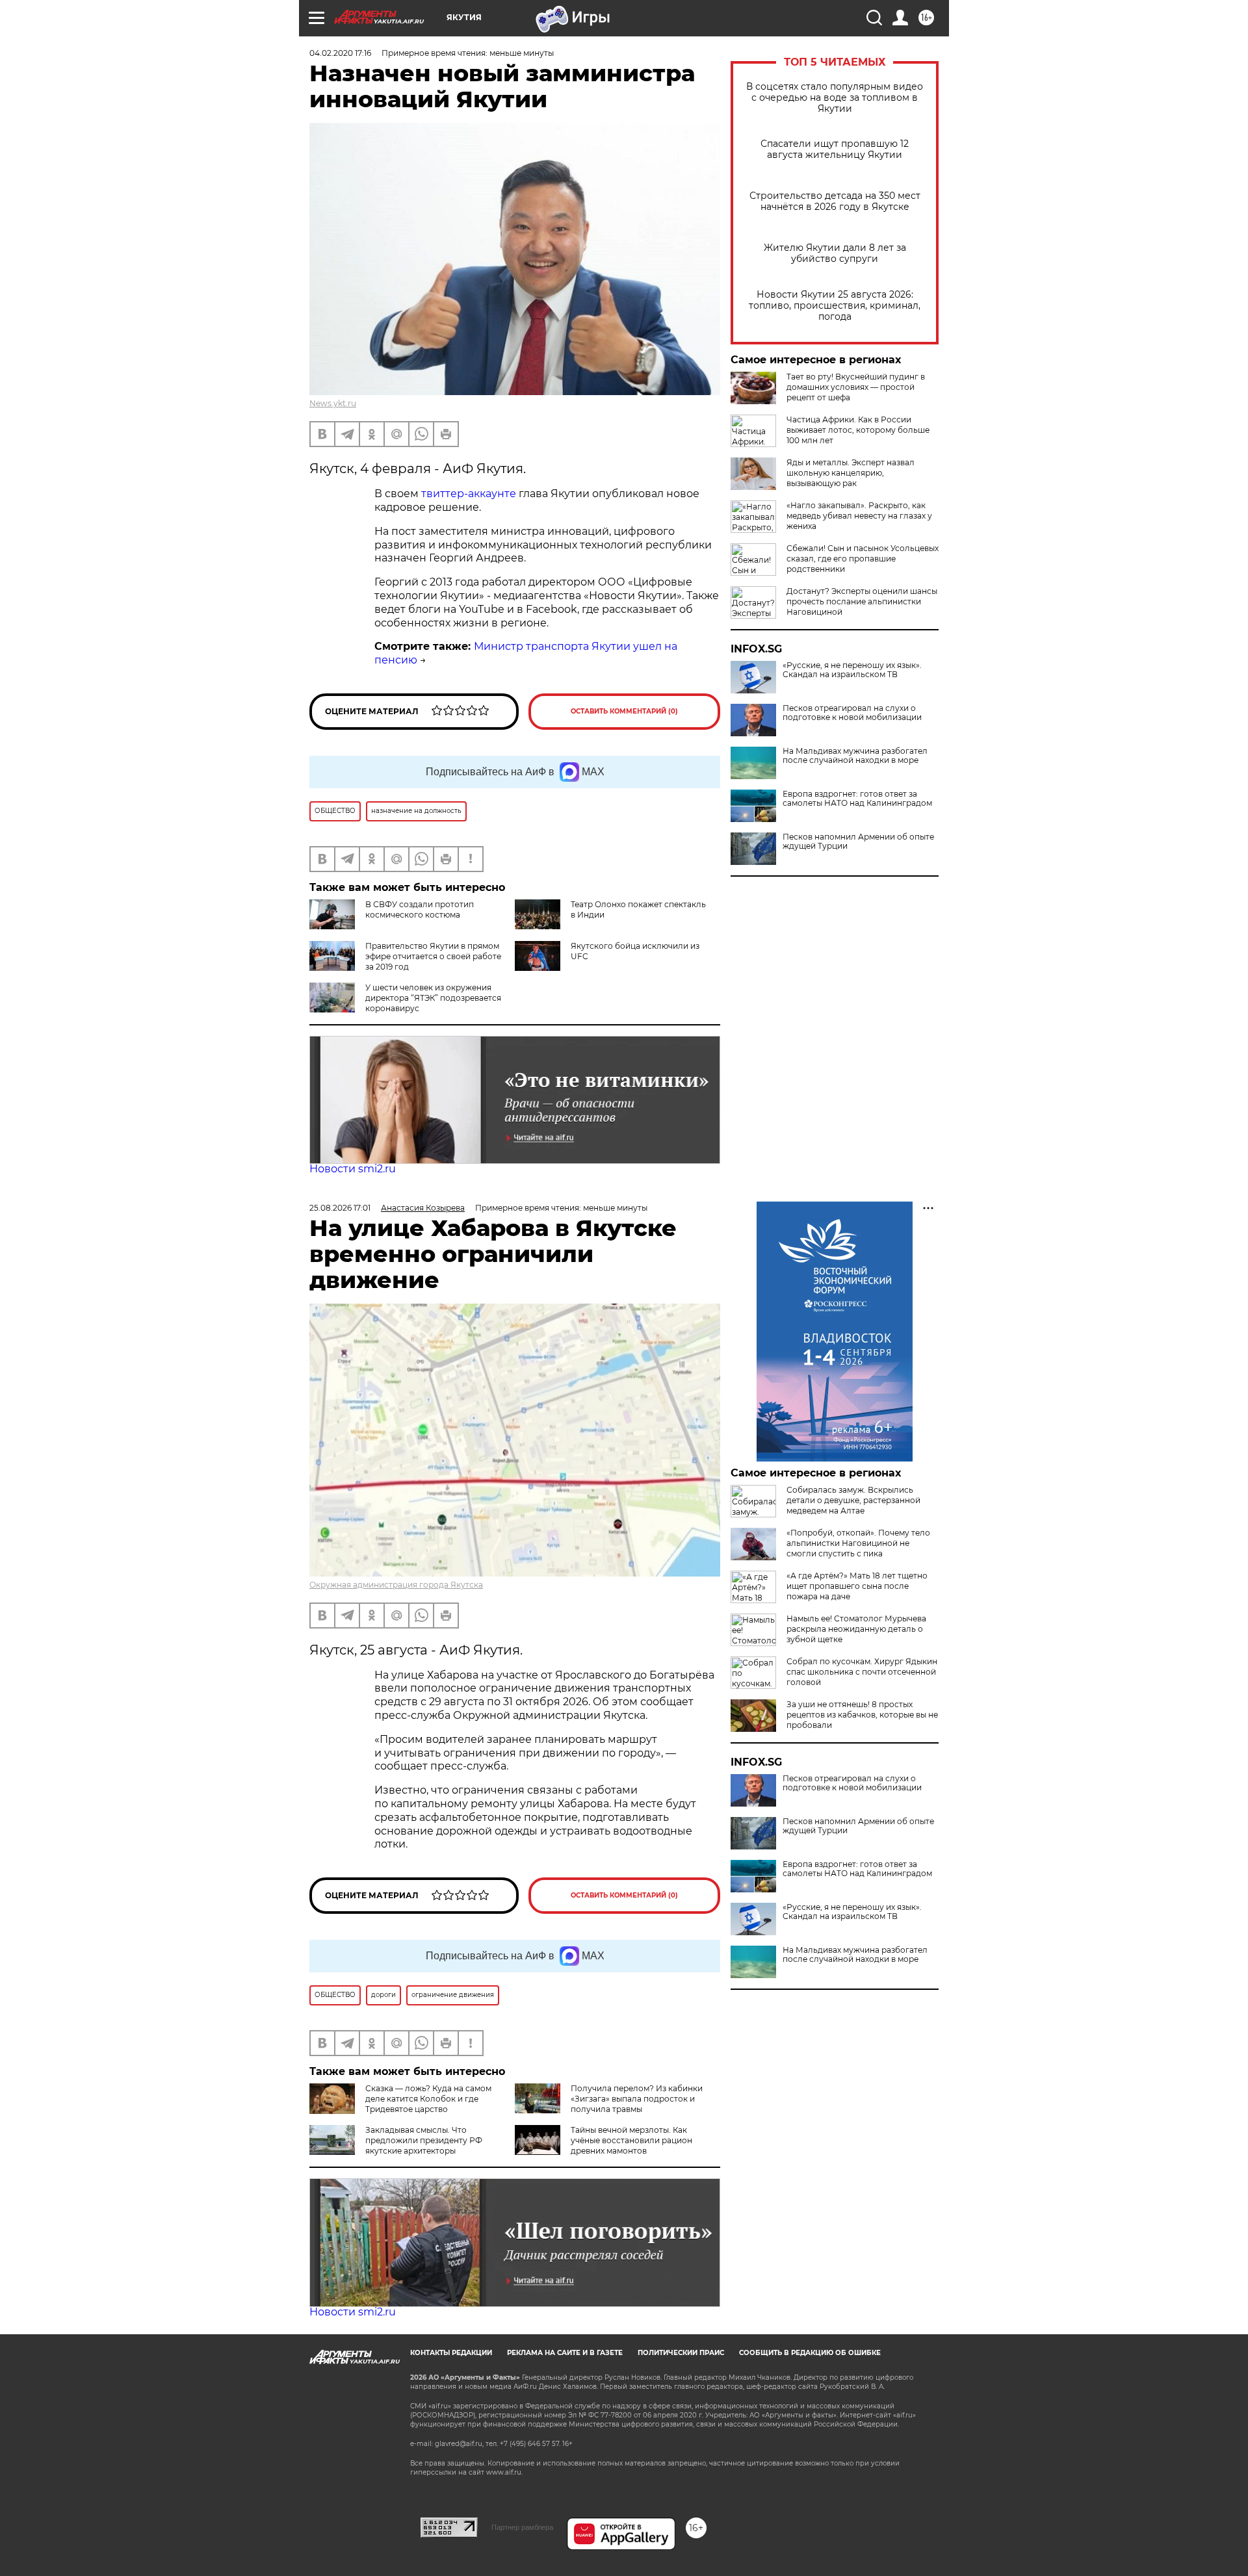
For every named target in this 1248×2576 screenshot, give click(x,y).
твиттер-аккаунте (469, 494)
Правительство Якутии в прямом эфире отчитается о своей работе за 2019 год (433, 956)
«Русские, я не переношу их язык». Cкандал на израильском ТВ (852, 670)
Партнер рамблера (522, 2527)
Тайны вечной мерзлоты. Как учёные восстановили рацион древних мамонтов (631, 2140)
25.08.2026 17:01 (340, 1208)
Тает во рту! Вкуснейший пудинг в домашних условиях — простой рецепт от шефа (856, 387)
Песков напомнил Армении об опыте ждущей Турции (858, 842)
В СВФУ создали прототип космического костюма (420, 909)
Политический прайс (681, 2353)
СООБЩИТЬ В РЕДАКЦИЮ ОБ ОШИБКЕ (810, 2353)
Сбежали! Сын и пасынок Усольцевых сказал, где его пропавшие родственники (863, 559)
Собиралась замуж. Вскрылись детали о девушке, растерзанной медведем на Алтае (853, 1500)
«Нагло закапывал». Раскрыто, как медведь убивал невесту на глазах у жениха (859, 516)
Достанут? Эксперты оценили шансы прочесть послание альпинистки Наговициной (862, 601)
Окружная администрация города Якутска (396, 1585)
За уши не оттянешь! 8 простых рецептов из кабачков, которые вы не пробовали (862, 1715)
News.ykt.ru (333, 403)
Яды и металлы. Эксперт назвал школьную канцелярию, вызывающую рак (851, 473)
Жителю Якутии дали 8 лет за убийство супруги (835, 253)
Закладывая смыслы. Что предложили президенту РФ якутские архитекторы (424, 2140)
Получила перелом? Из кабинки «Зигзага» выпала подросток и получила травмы (637, 2099)
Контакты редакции (451, 2353)
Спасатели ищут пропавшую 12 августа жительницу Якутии (835, 149)
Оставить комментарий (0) (624, 711)
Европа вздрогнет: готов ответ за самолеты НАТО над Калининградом (857, 799)
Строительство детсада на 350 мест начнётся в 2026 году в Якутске (835, 201)
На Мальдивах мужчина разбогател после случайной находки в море (855, 756)
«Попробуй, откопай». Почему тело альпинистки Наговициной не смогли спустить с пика (858, 1543)
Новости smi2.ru (353, 1169)
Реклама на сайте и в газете (565, 2353)
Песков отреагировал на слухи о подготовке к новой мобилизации (852, 713)
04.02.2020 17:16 (340, 53)
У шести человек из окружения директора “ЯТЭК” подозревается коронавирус (433, 998)
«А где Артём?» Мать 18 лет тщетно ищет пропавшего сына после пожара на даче (857, 1586)
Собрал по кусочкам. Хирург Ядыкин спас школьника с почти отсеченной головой (862, 1672)
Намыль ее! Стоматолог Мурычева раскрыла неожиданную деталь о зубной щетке (856, 1629)
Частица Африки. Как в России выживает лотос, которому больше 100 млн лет (858, 430)
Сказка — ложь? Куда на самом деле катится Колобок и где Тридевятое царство (428, 2099)
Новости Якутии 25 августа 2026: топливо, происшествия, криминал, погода (835, 306)
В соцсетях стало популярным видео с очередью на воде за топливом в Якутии (835, 98)
